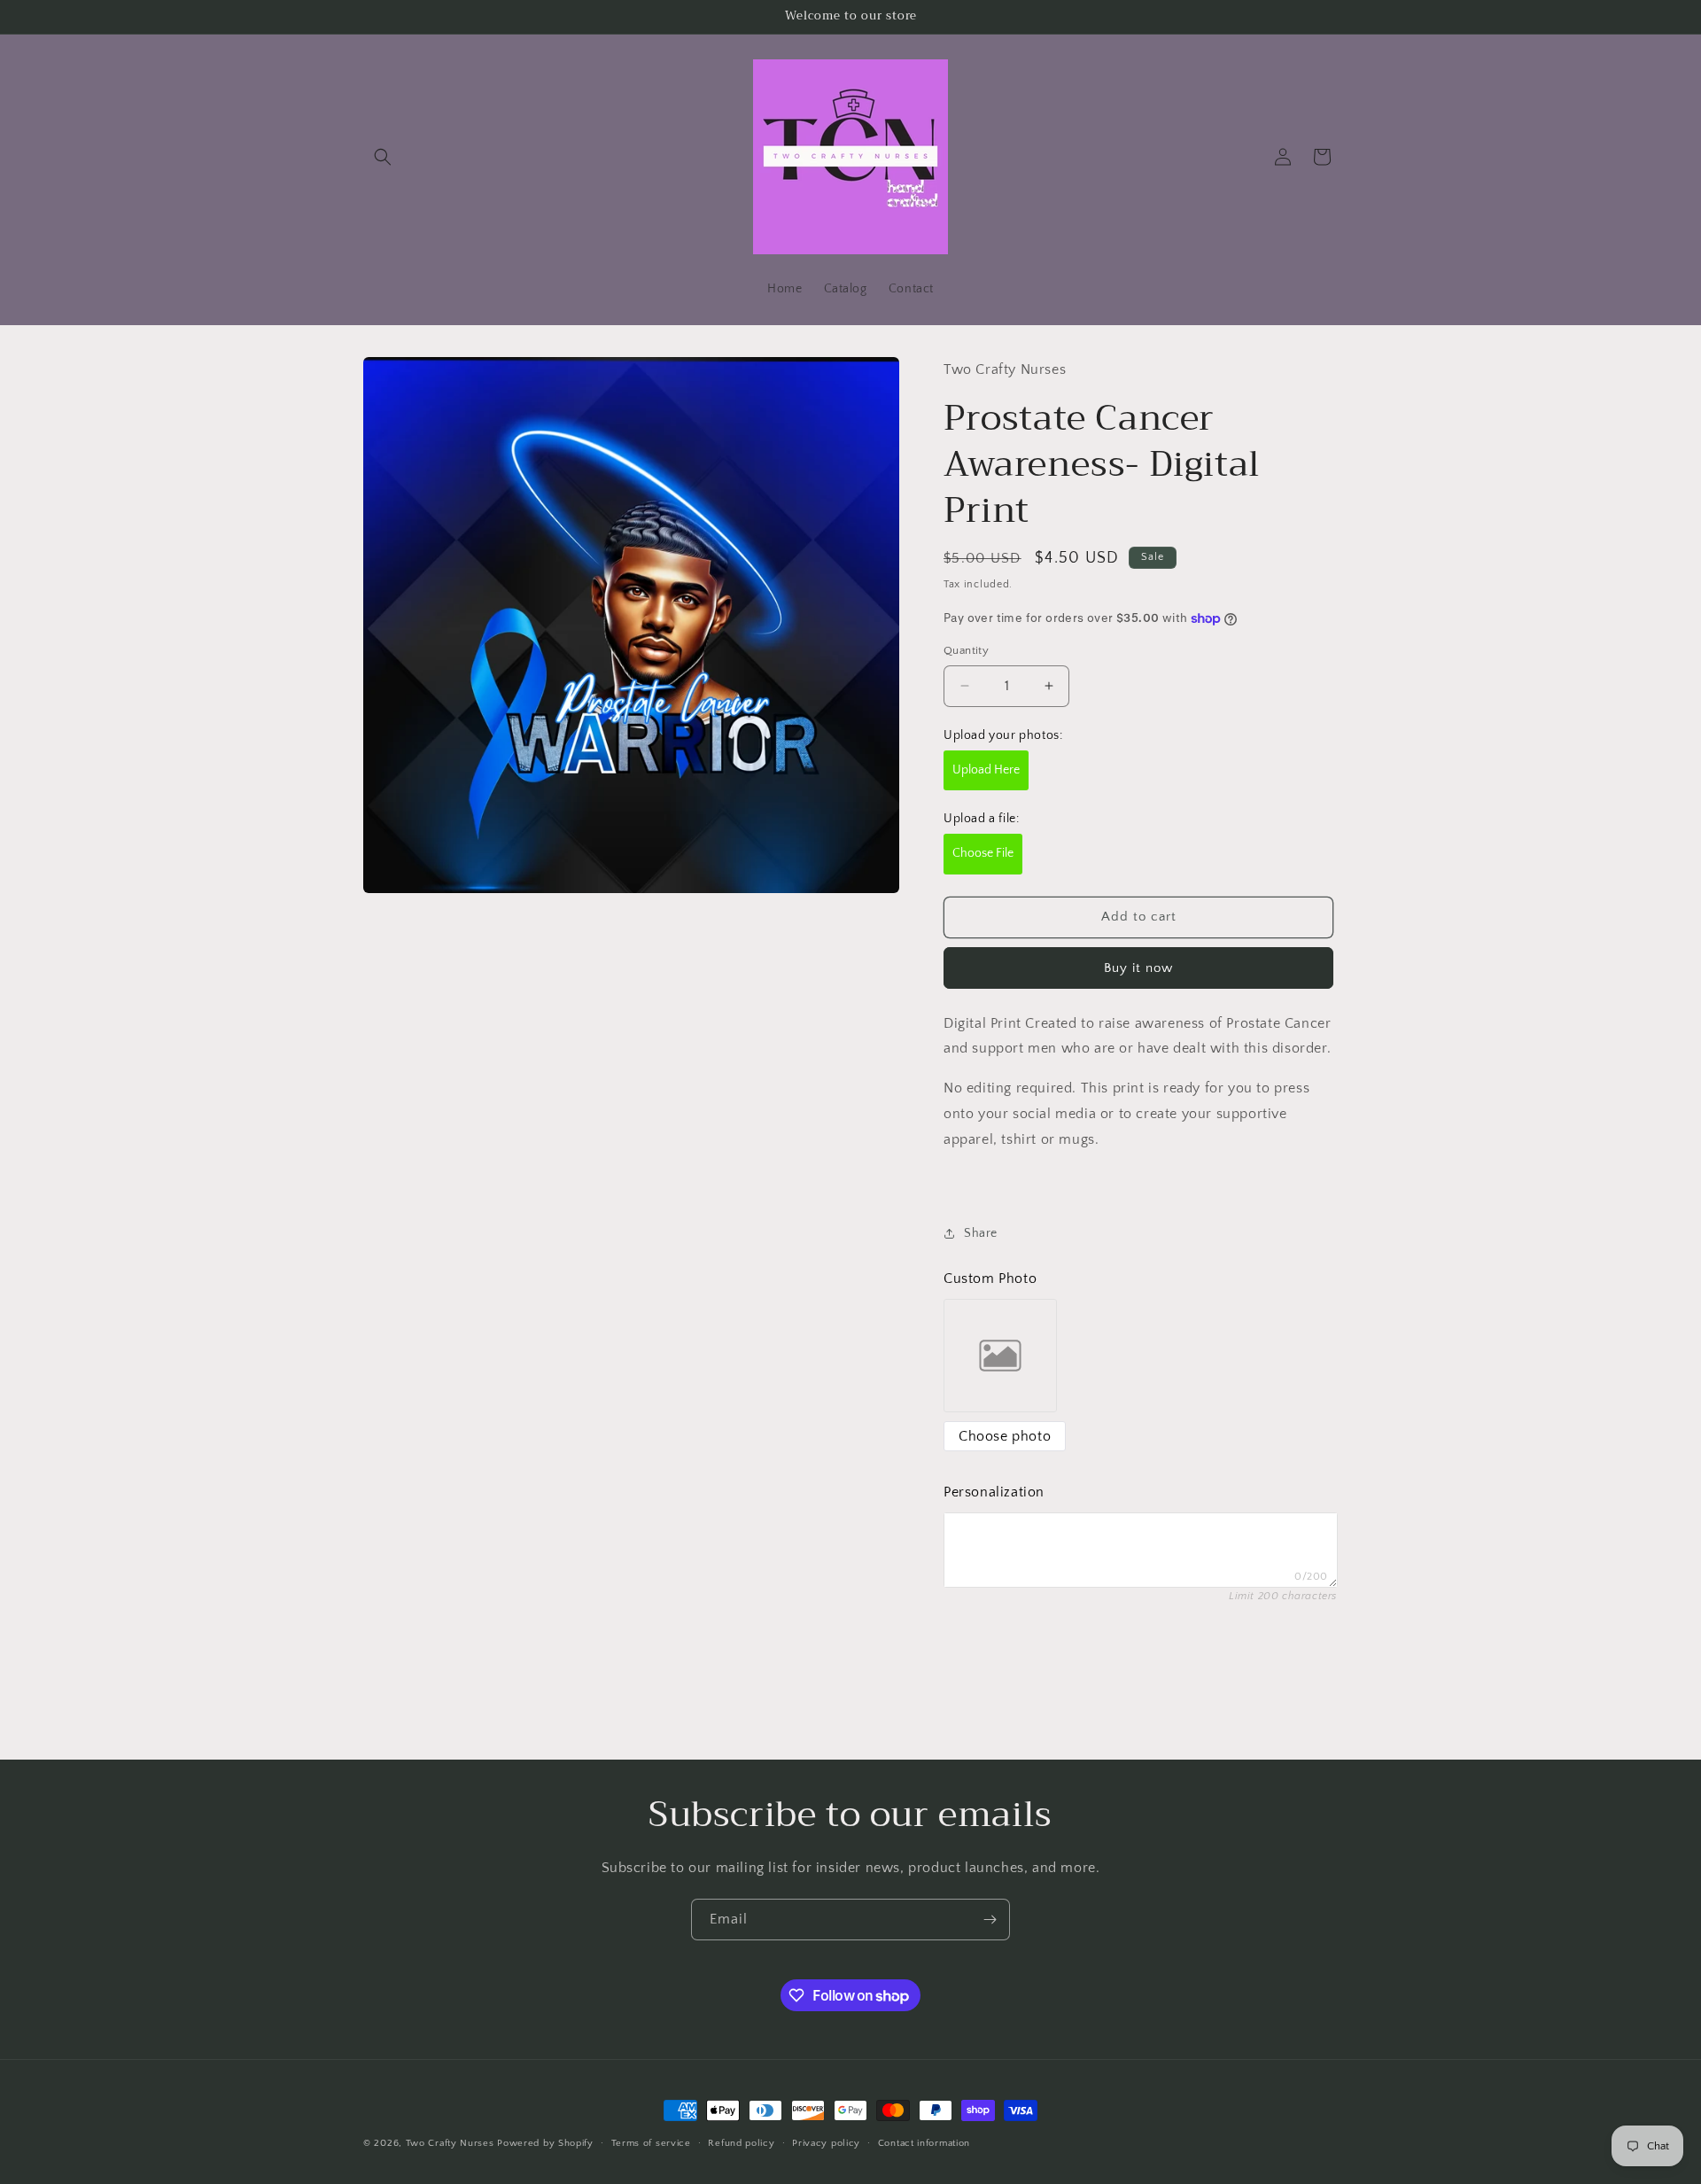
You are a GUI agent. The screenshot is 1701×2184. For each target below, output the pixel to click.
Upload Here (986, 770)
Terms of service (651, 2143)
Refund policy (741, 2143)
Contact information (924, 2143)
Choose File (983, 853)
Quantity (966, 650)
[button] (383, 157)
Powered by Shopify (545, 2143)
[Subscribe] (990, 1920)
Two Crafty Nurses (450, 2143)
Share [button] (981, 1233)
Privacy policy (826, 2143)
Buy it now (1138, 968)
